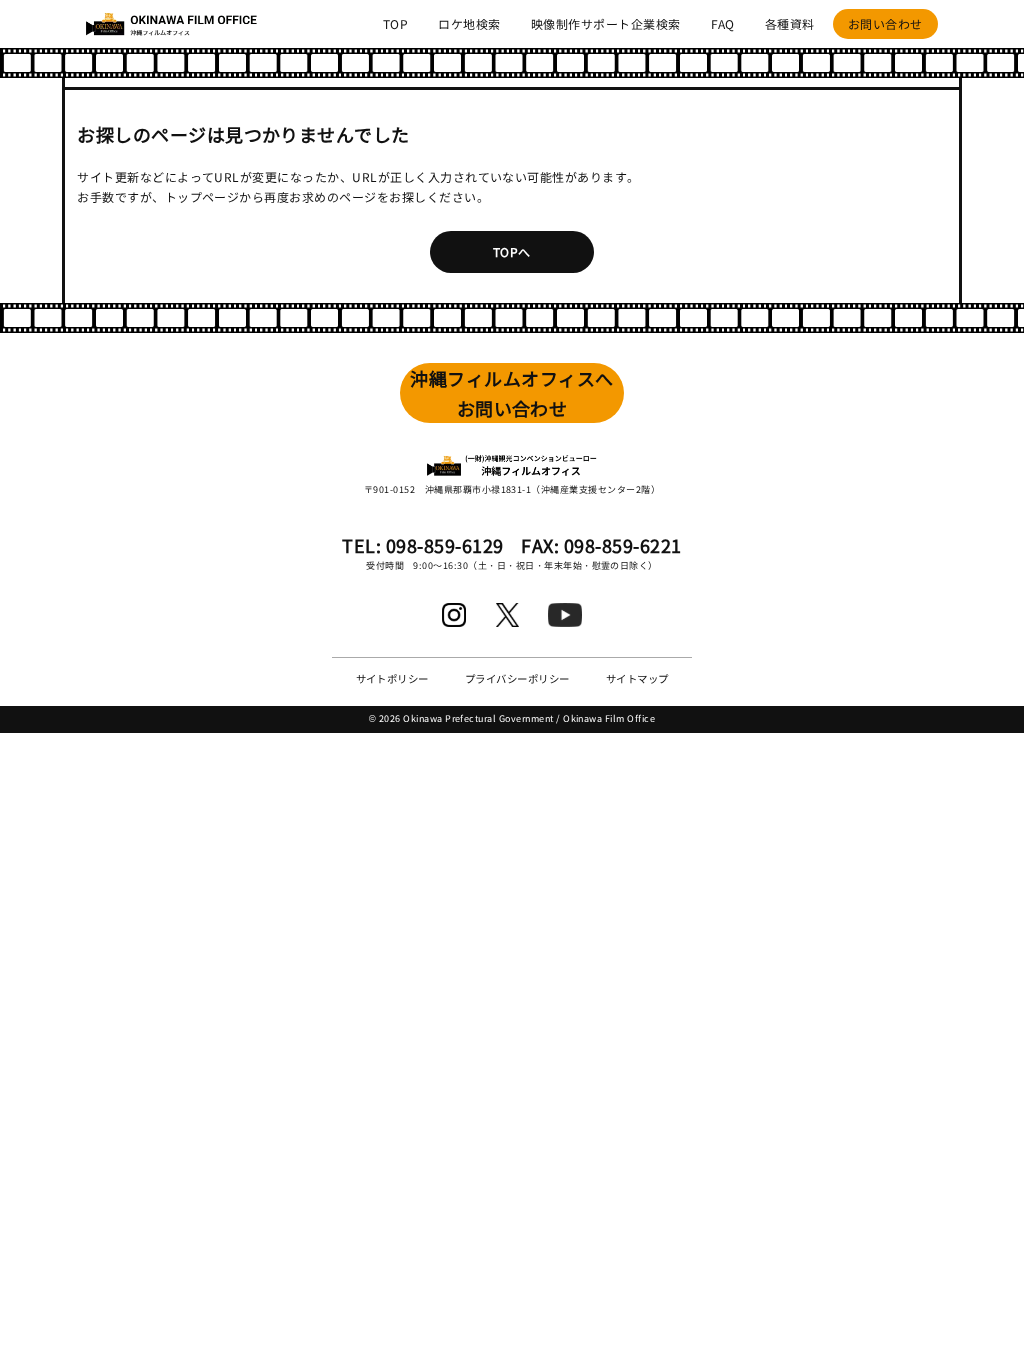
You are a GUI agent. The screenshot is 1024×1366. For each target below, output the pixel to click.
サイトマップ (637, 678)
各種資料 (790, 23)
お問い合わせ (885, 23)
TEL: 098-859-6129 (422, 545)
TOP (395, 23)
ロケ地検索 (469, 23)
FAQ (723, 23)
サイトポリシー (392, 678)
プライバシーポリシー (517, 678)
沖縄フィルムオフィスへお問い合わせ (511, 393)
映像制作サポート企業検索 (606, 23)
